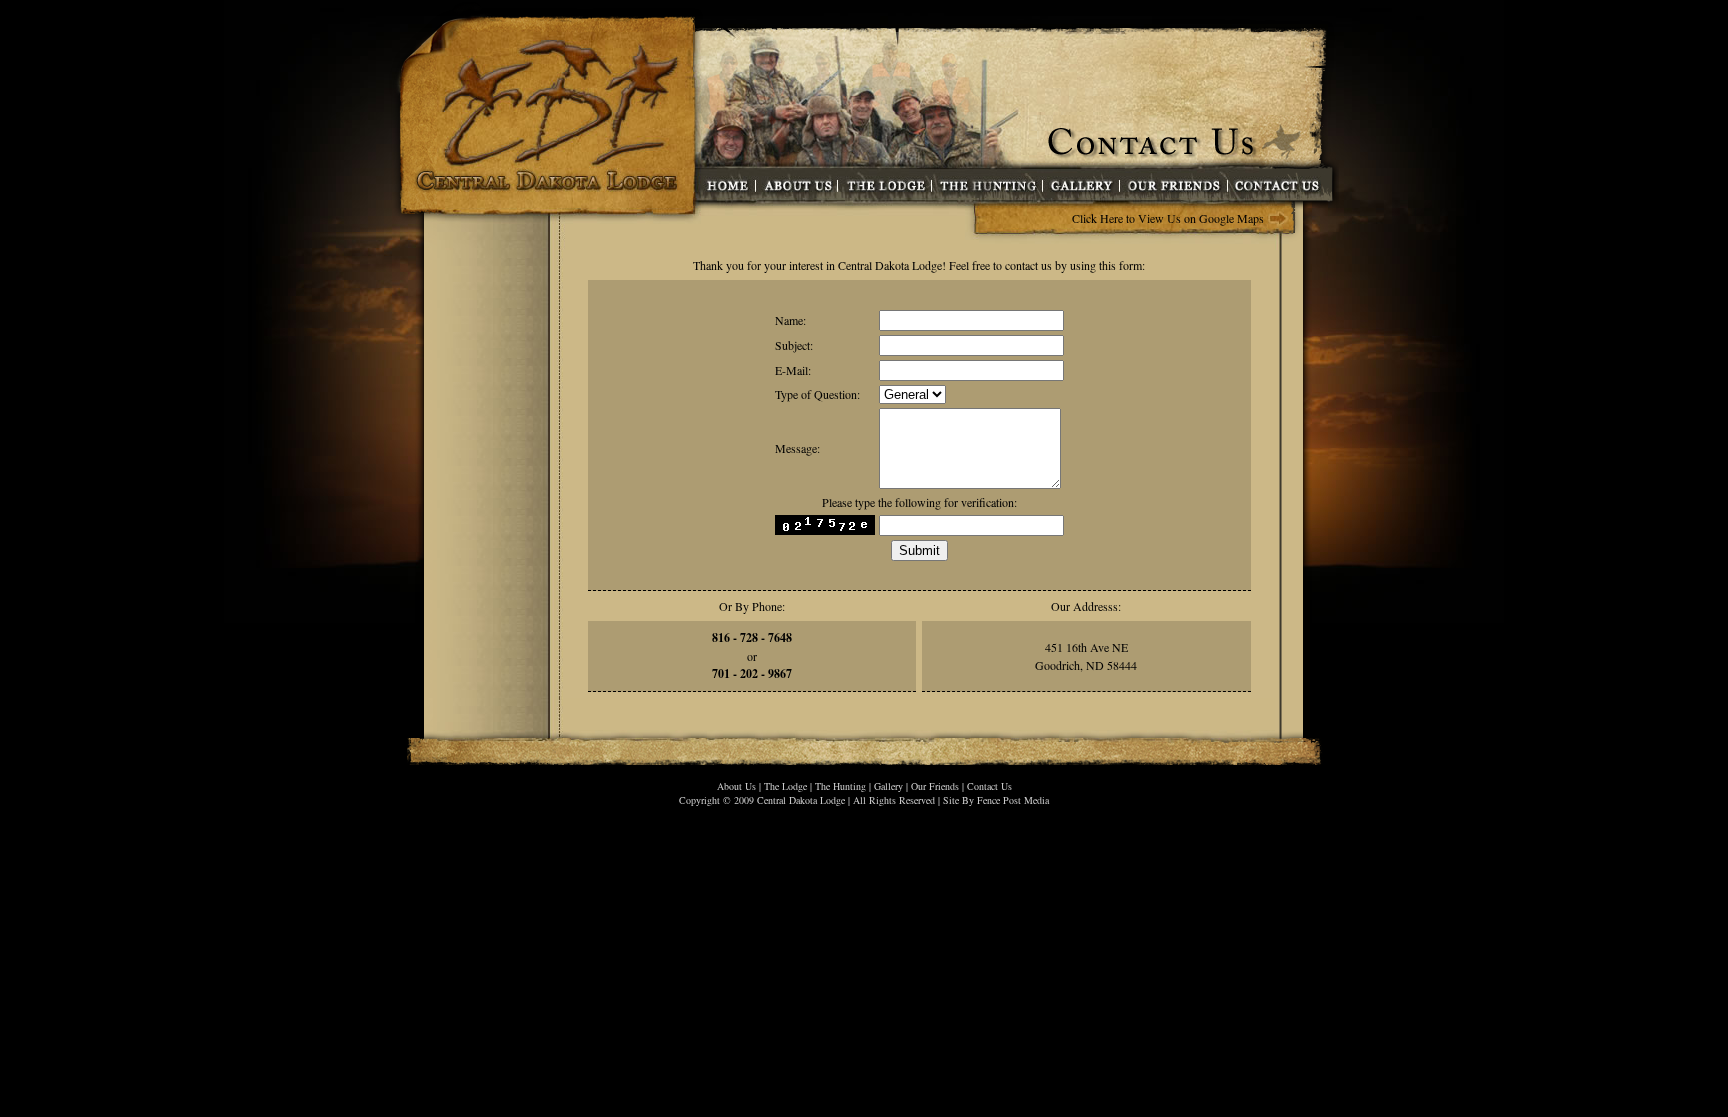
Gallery (888, 786)
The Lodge (785, 786)
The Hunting (840, 786)
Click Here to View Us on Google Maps (1168, 218)
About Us (736, 786)
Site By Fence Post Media (996, 800)
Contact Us (989, 786)
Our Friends (935, 786)
